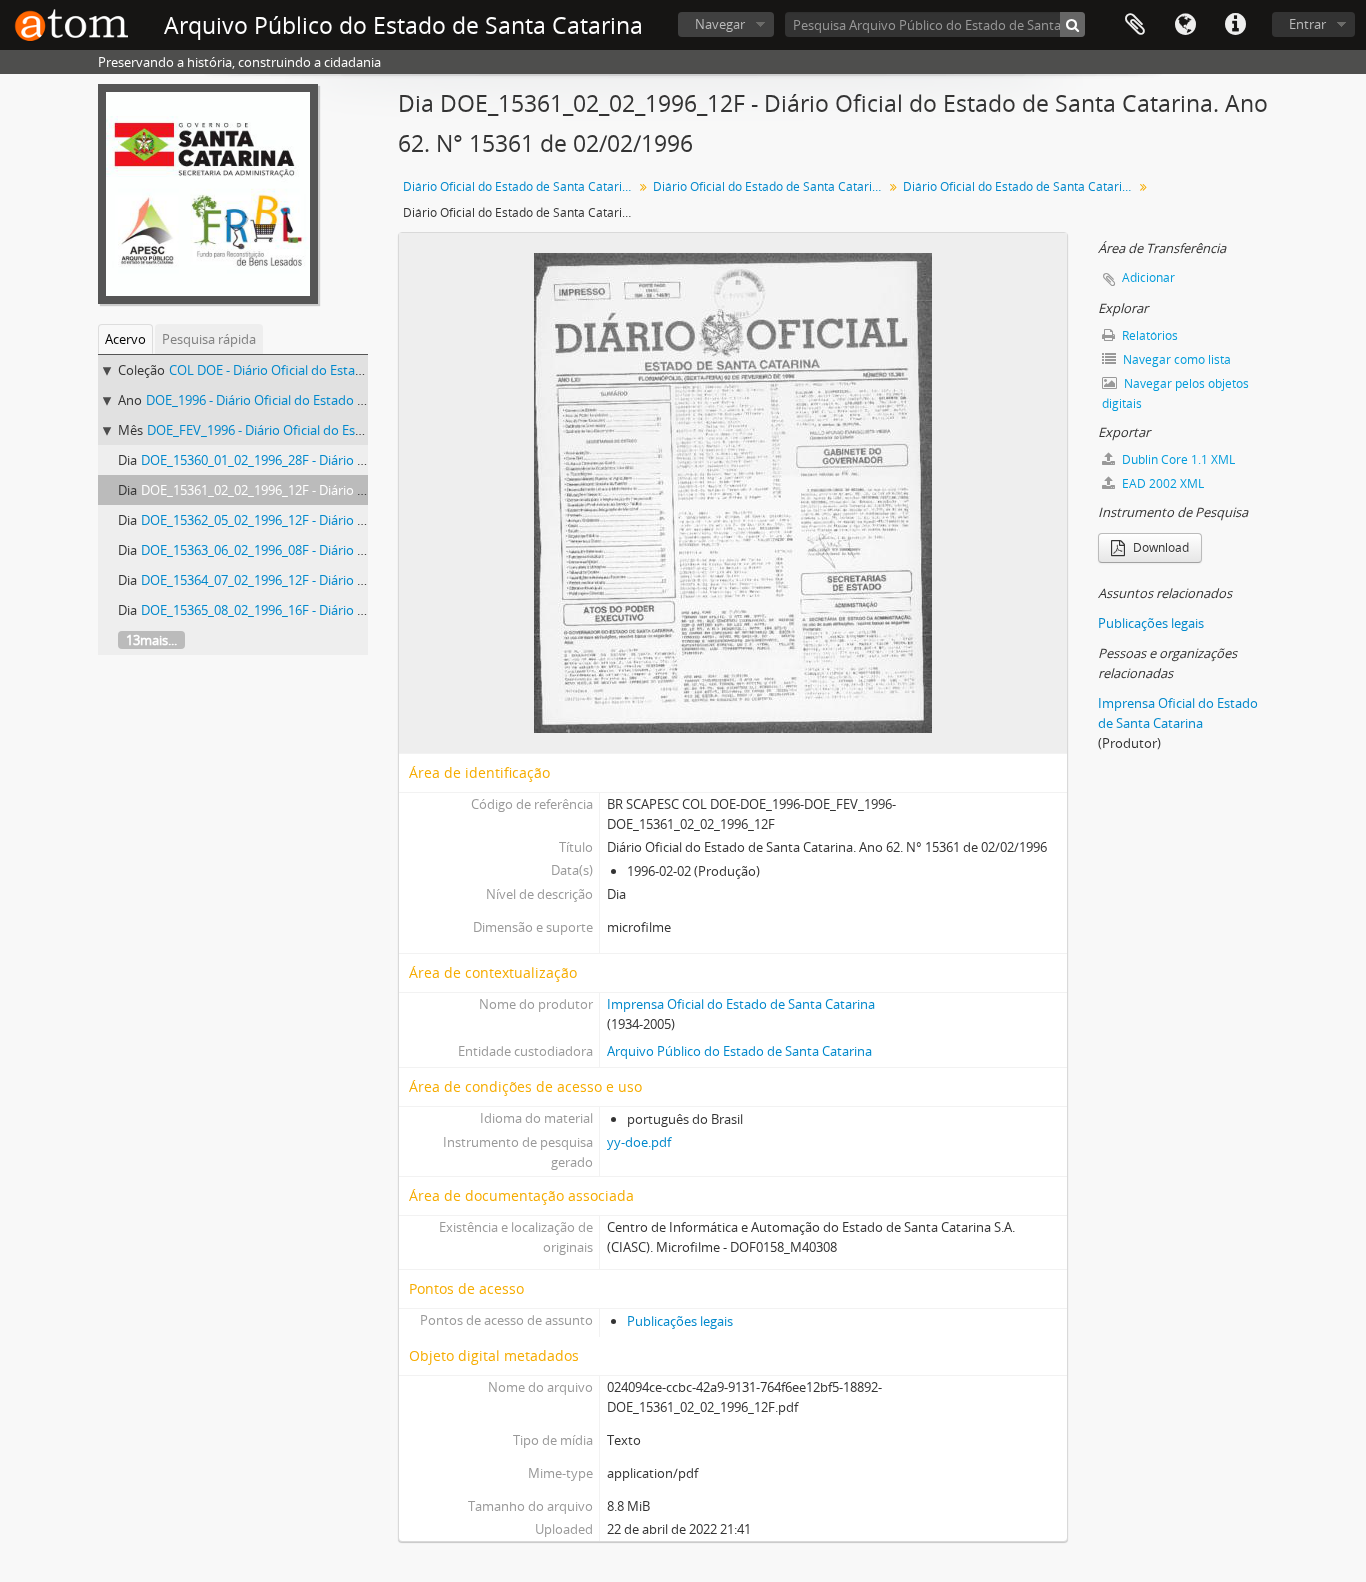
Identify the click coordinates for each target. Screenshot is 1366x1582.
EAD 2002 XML (1161, 483)
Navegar (720, 24)
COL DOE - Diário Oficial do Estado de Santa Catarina (324, 370)
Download (1159, 547)
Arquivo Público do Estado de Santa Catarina (739, 1051)
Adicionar (1148, 277)
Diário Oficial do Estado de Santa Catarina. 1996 (770, 186)
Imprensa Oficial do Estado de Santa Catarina (741, 1004)
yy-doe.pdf (639, 1142)
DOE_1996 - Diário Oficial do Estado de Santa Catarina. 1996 (321, 400)
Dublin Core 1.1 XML (1177, 459)
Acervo (125, 339)
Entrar (1307, 24)
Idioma (1185, 25)
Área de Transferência (1135, 25)
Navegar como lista (1175, 359)
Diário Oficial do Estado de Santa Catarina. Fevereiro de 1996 (1020, 186)
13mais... (151, 640)
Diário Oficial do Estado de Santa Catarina (519, 186)
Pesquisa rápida (209, 339)
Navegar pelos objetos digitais (1175, 393)
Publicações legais (680, 1321)
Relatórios (1148, 335)
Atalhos (1235, 25)
